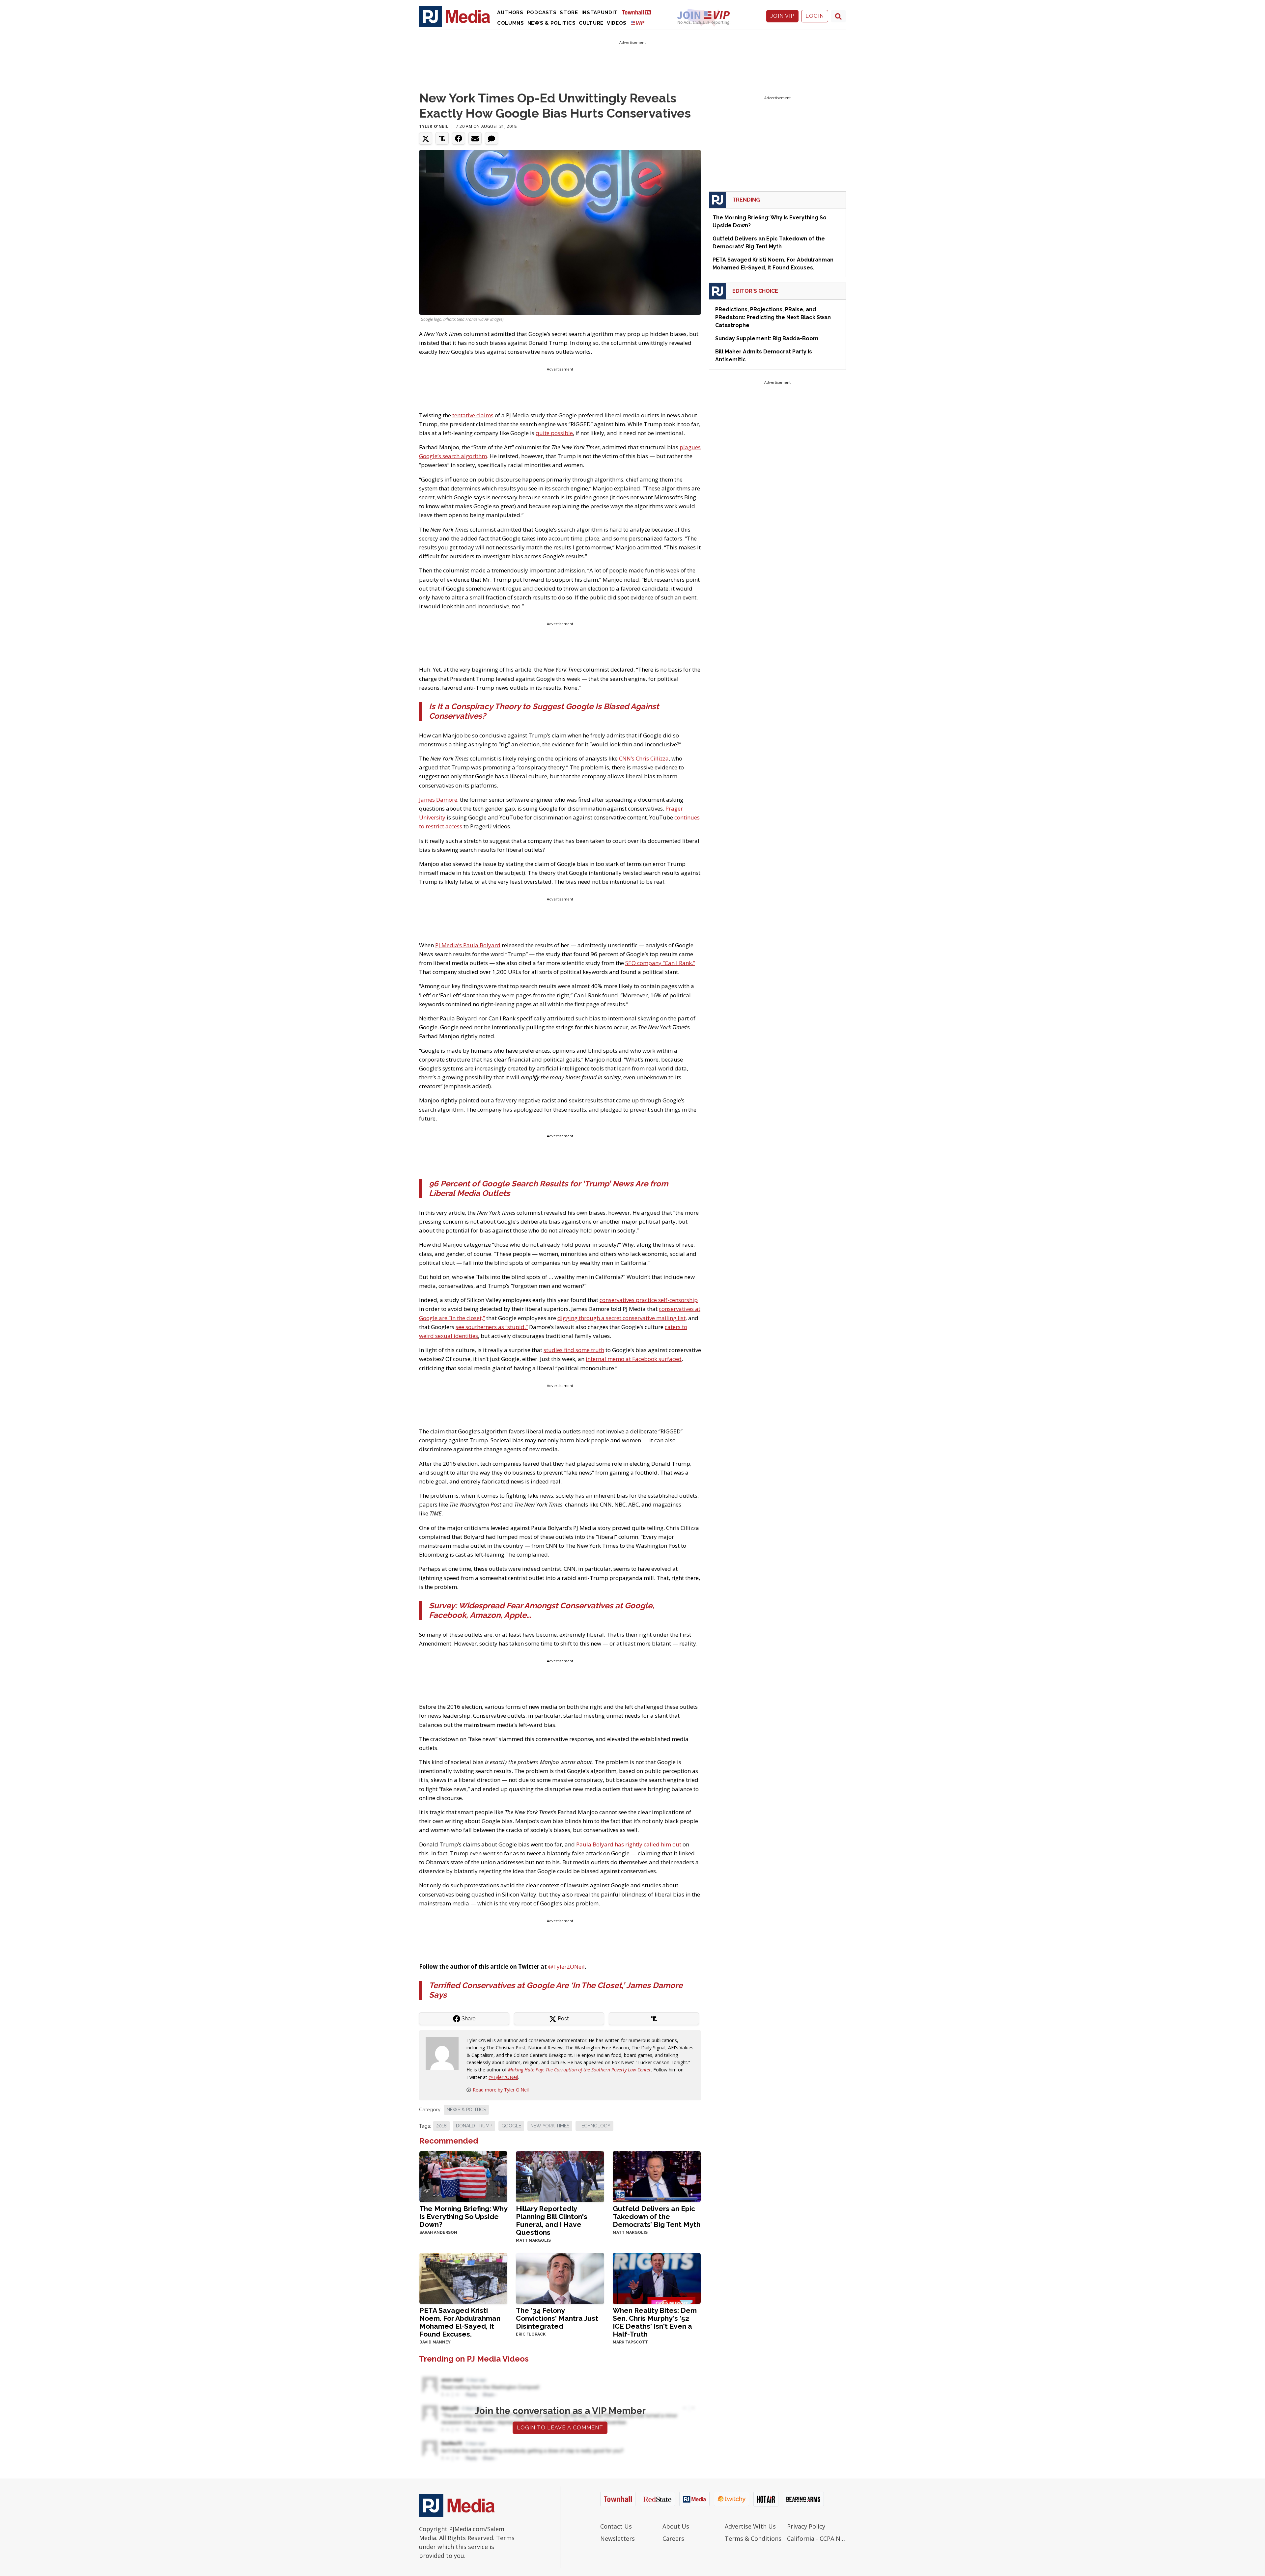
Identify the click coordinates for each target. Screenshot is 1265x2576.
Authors (510, 13)
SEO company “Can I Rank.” (660, 963)
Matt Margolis (533, 2240)
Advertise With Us (750, 2526)
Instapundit (600, 13)
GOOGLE (511, 2126)
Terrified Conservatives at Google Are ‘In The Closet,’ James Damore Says (556, 1990)
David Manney (435, 2342)
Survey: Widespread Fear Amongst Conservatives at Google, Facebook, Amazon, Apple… (542, 1610)
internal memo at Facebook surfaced (634, 1359)
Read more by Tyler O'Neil (501, 2090)
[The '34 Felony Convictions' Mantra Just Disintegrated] (560, 2278)
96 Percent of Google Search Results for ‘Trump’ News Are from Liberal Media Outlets (548, 1188)
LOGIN (815, 16)
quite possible (554, 433)
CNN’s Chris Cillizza (644, 758)
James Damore (438, 800)
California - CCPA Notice (816, 2538)
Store (569, 13)
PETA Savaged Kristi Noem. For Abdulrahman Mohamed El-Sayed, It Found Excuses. (460, 2322)
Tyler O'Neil (434, 126)
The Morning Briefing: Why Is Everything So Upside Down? (463, 2216)
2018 (441, 2126)
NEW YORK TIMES (550, 2126)
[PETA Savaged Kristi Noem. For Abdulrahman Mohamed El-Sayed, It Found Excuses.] (463, 2278)
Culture (591, 23)
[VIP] (638, 23)
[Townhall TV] (639, 12)
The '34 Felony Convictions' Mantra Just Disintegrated (557, 2318)
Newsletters (618, 2538)
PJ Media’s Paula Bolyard (468, 945)
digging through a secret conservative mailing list (621, 1318)
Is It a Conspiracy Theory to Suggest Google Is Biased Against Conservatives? (544, 711)
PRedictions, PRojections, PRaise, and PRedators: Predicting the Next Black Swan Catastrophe (773, 317)
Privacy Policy (806, 2526)
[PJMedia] (455, 16)
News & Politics (552, 23)
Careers (673, 2538)
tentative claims (473, 415)
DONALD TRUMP (474, 2126)
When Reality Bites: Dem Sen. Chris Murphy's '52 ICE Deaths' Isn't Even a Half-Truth (655, 2322)
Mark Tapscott (630, 2342)
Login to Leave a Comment (560, 2428)
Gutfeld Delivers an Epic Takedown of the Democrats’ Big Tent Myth (657, 2216)
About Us (676, 2526)
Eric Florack (531, 2334)
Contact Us (616, 2526)
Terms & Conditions (753, 2538)
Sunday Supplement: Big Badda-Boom (767, 338)
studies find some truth (574, 1350)
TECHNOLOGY (594, 2126)
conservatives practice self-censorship (649, 1300)
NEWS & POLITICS (466, 2110)
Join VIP (782, 16)
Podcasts (542, 13)
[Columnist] (445, 2053)
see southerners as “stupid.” (492, 1327)
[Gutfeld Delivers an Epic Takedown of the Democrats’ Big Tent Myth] (657, 2176)
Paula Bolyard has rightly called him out (629, 1844)
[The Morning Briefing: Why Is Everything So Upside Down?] (463, 2176)
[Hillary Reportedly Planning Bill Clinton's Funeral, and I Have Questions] (560, 2176)
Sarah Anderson (438, 2232)
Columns (511, 23)
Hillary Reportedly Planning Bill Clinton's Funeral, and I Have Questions (552, 2220)
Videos (617, 23)
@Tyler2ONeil (566, 1967)
